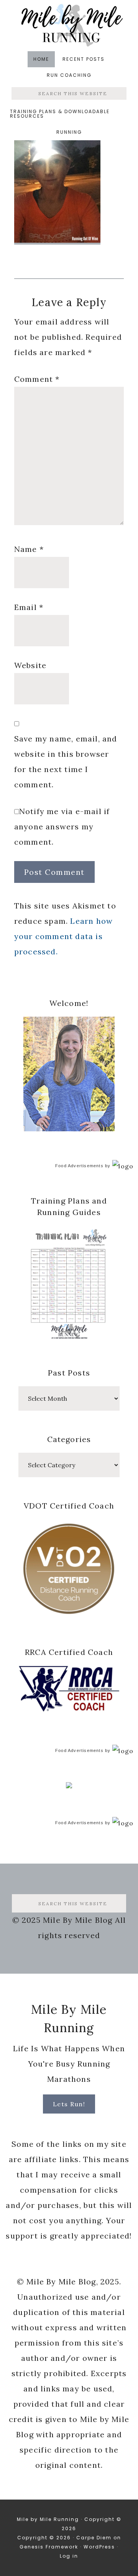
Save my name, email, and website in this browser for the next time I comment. (66, 762)
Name (29, 549)
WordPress (99, 2547)
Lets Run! (69, 2104)
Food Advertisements (79, 1166)
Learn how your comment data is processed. (63, 936)
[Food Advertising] (69, 1786)
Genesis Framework (49, 2547)
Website (30, 665)
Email (29, 607)
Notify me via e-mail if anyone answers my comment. (62, 826)
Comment (37, 379)
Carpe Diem (94, 2538)
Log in (69, 2556)
